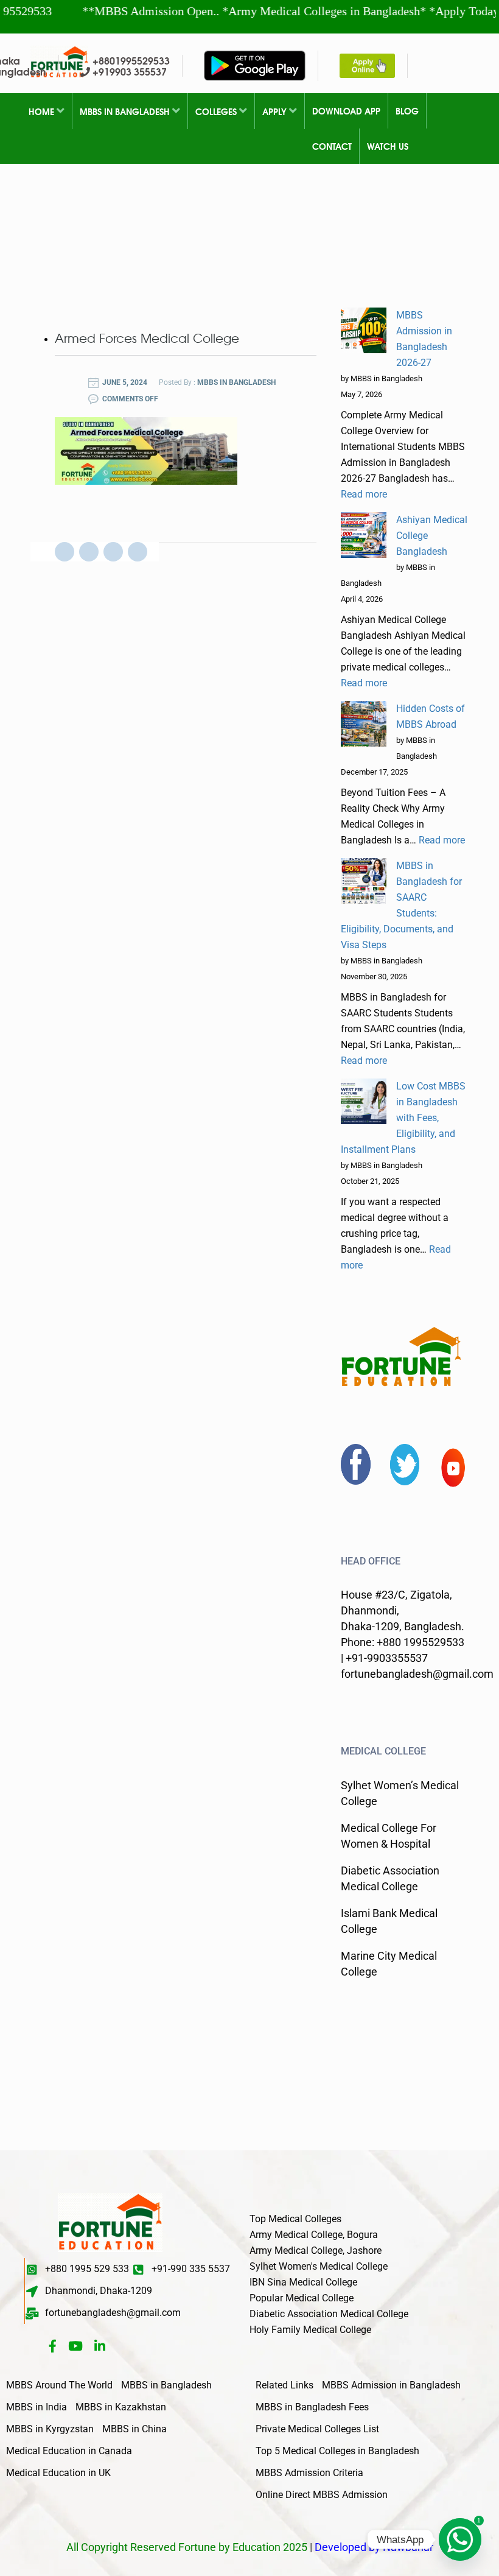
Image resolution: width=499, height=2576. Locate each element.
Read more (364, 494)
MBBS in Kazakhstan (121, 2407)
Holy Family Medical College (310, 2330)
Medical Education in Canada (69, 2451)
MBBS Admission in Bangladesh (391, 2385)
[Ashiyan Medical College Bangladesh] (364, 535)
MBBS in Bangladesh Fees (312, 2407)
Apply (276, 111)
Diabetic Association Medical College (329, 2314)
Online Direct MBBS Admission (322, 2495)
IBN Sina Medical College (303, 2282)
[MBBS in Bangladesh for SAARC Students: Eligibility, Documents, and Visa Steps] (364, 881)
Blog (407, 111)
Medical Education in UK (58, 2473)
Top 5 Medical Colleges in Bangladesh (337, 2451)
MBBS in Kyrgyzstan (50, 2429)
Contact (332, 146)
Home (43, 111)
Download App (346, 111)
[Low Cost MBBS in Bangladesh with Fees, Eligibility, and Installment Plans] (364, 1101)
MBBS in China (134, 2429)
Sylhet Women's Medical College (319, 2266)
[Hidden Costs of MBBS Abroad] (364, 724)
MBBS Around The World (59, 2385)
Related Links (284, 2385)
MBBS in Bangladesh (126, 111)
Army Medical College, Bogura (314, 2235)
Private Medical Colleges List (317, 2429)
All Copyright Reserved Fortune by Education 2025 (187, 2547)
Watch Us (388, 146)
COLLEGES (217, 111)
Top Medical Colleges (295, 2219)
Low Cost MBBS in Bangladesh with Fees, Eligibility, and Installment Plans (403, 1118)
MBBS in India (37, 2407)
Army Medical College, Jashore (316, 2250)
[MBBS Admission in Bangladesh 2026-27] (364, 330)
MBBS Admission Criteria (309, 2473)
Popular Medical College (302, 2298)
